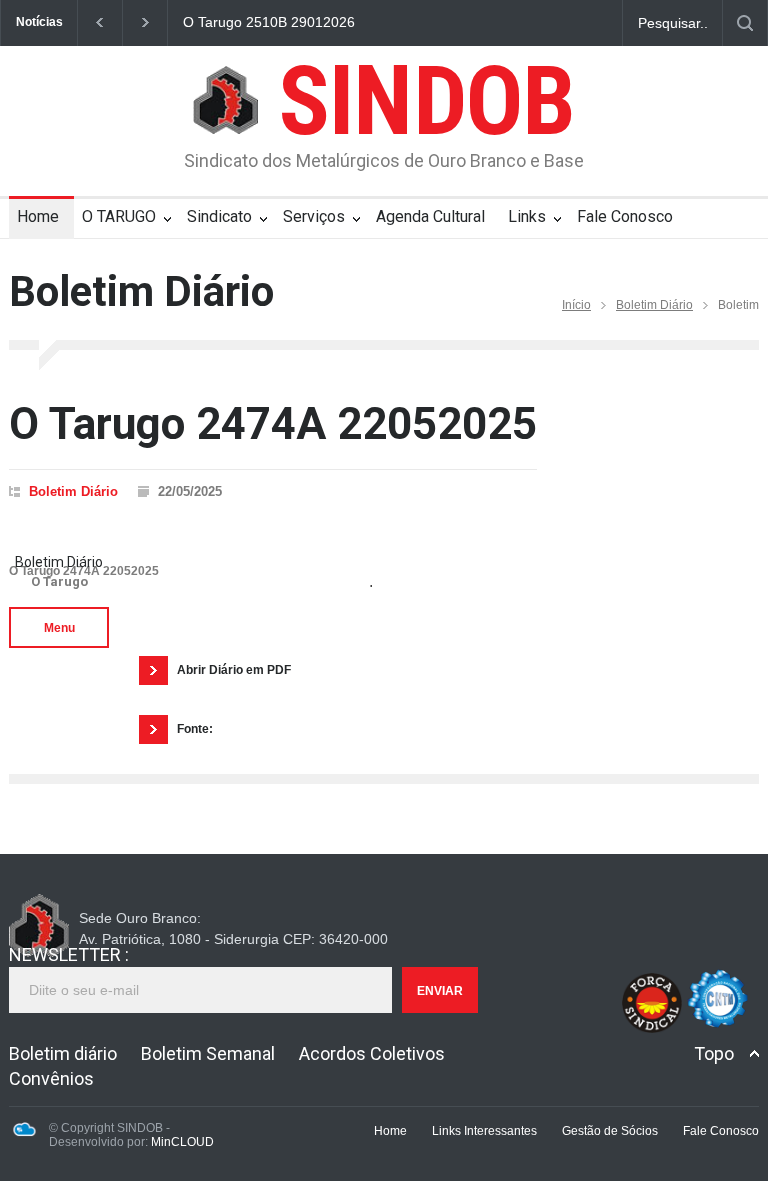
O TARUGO (119, 216)
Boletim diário (63, 1053)
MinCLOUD (182, 1142)
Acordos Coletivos (372, 1053)
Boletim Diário (654, 305)
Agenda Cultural (430, 216)
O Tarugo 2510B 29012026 (269, 22)
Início (576, 305)
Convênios (51, 1078)
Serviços (314, 216)
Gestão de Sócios (610, 1131)
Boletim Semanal (208, 1053)
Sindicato (219, 216)
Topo (714, 1053)
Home (38, 216)
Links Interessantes (484, 1131)
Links (527, 216)
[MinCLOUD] (24, 1133)
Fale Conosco (625, 216)
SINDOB (426, 101)
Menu (59, 628)
